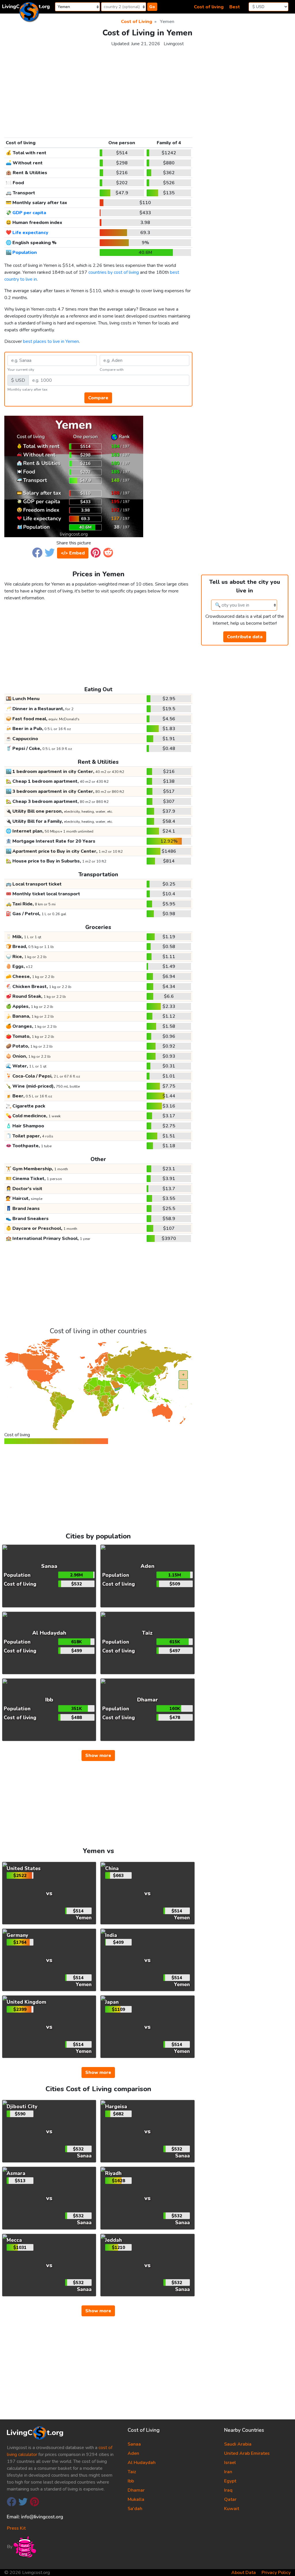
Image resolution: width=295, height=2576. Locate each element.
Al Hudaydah (142, 2463)
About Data (244, 2573)
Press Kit (16, 2528)
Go (152, 7)
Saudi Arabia (238, 2444)
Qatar (230, 2499)
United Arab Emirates (247, 2453)
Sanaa (134, 2444)
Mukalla (136, 2499)
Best (235, 7)
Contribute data (245, 637)
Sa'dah (135, 2509)
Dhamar (136, 2490)
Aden (133, 2453)
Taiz (132, 2472)
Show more (98, 1756)
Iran (228, 2472)
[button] (37, 552)
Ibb (131, 2481)
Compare (98, 398)
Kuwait (232, 2509)
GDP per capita (29, 213)
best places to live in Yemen (51, 341)
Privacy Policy (276, 2573)
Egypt (230, 2481)
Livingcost (174, 44)
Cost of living (209, 7)
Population (25, 252)
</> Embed (73, 553)
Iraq (228, 2490)
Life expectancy (30, 233)
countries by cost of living (114, 272)
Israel (230, 2463)
